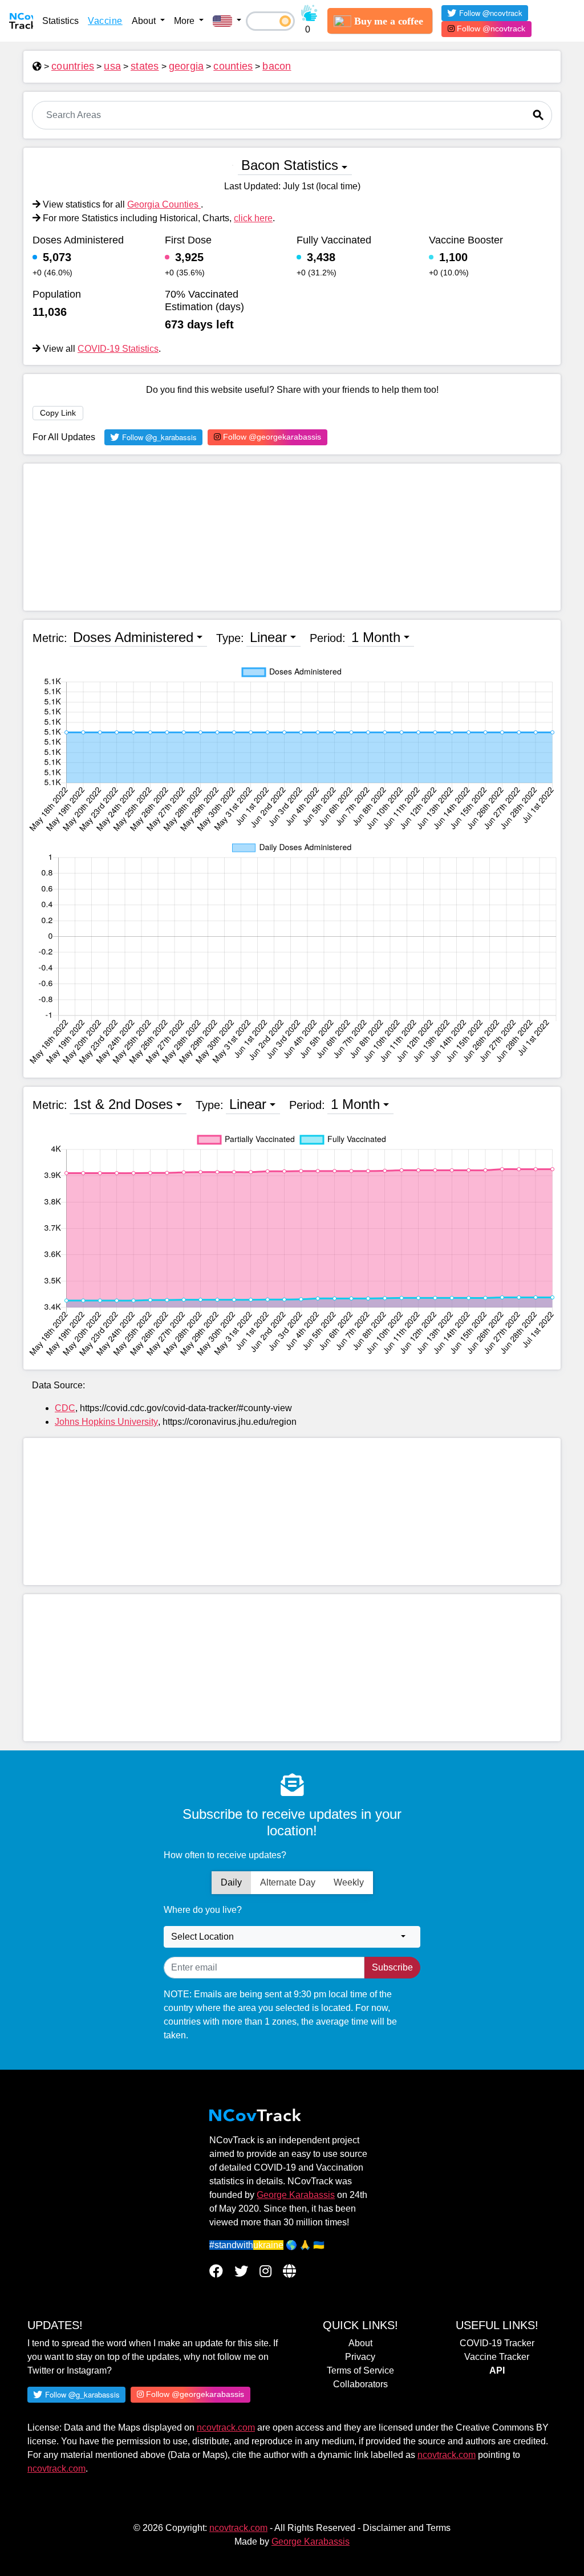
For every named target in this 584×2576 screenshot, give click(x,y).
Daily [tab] (231, 1882)
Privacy (360, 2357)
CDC (65, 1408)
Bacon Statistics (290, 165)
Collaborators (360, 2384)
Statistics (60, 21)
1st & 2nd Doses (123, 1104)
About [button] (145, 21)
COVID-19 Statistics (118, 349)
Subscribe (392, 1967)
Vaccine (105, 21)
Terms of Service (360, 2370)
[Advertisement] (292, 537)
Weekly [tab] (349, 1882)
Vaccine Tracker (497, 2357)
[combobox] (292, 1937)
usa (112, 66)
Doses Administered (133, 637)
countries (73, 66)
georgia (186, 66)
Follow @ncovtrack (490, 29)
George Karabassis (296, 2195)
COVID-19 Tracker (497, 2343)
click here (253, 218)
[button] (227, 21)
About (360, 2343)
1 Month (376, 637)
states (145, 66)
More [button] (185, 21)
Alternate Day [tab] (288, 1882)
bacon (277, 66)
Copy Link (58, 413)
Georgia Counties (164, 204)
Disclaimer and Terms (407, 2528)
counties (233, 66)
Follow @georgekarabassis (271, 437)
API (497, 2370)
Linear (268, 637)
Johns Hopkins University (106, 1422)
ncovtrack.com (226, 2427)
